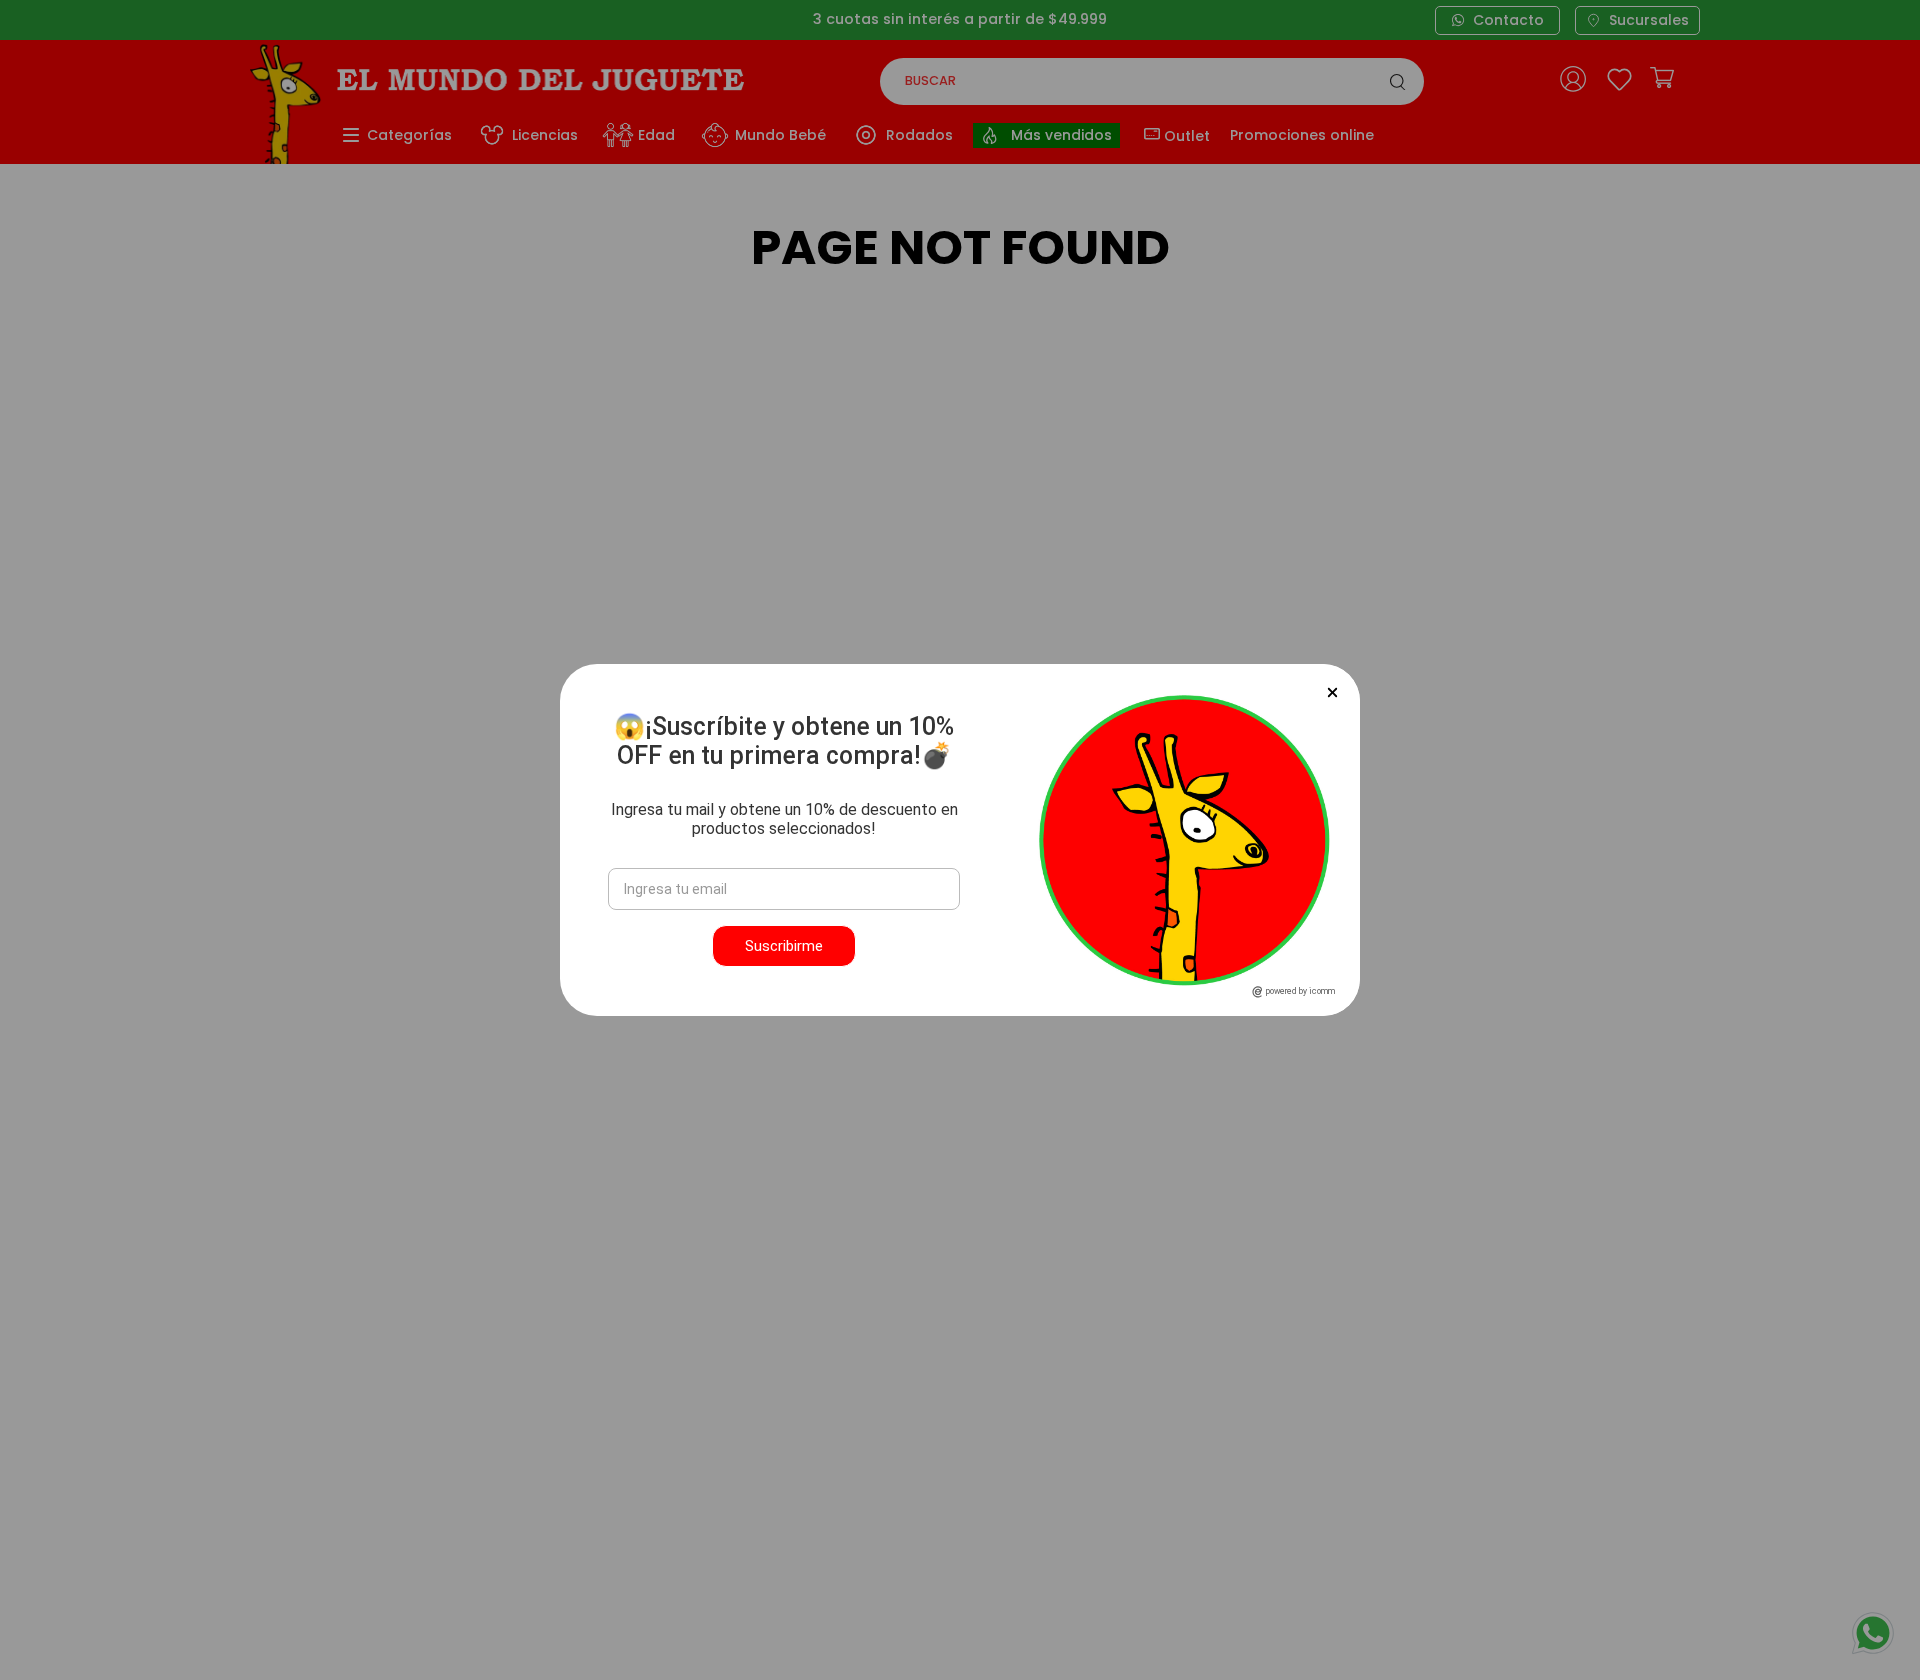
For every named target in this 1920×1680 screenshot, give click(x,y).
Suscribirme (784, 946)
